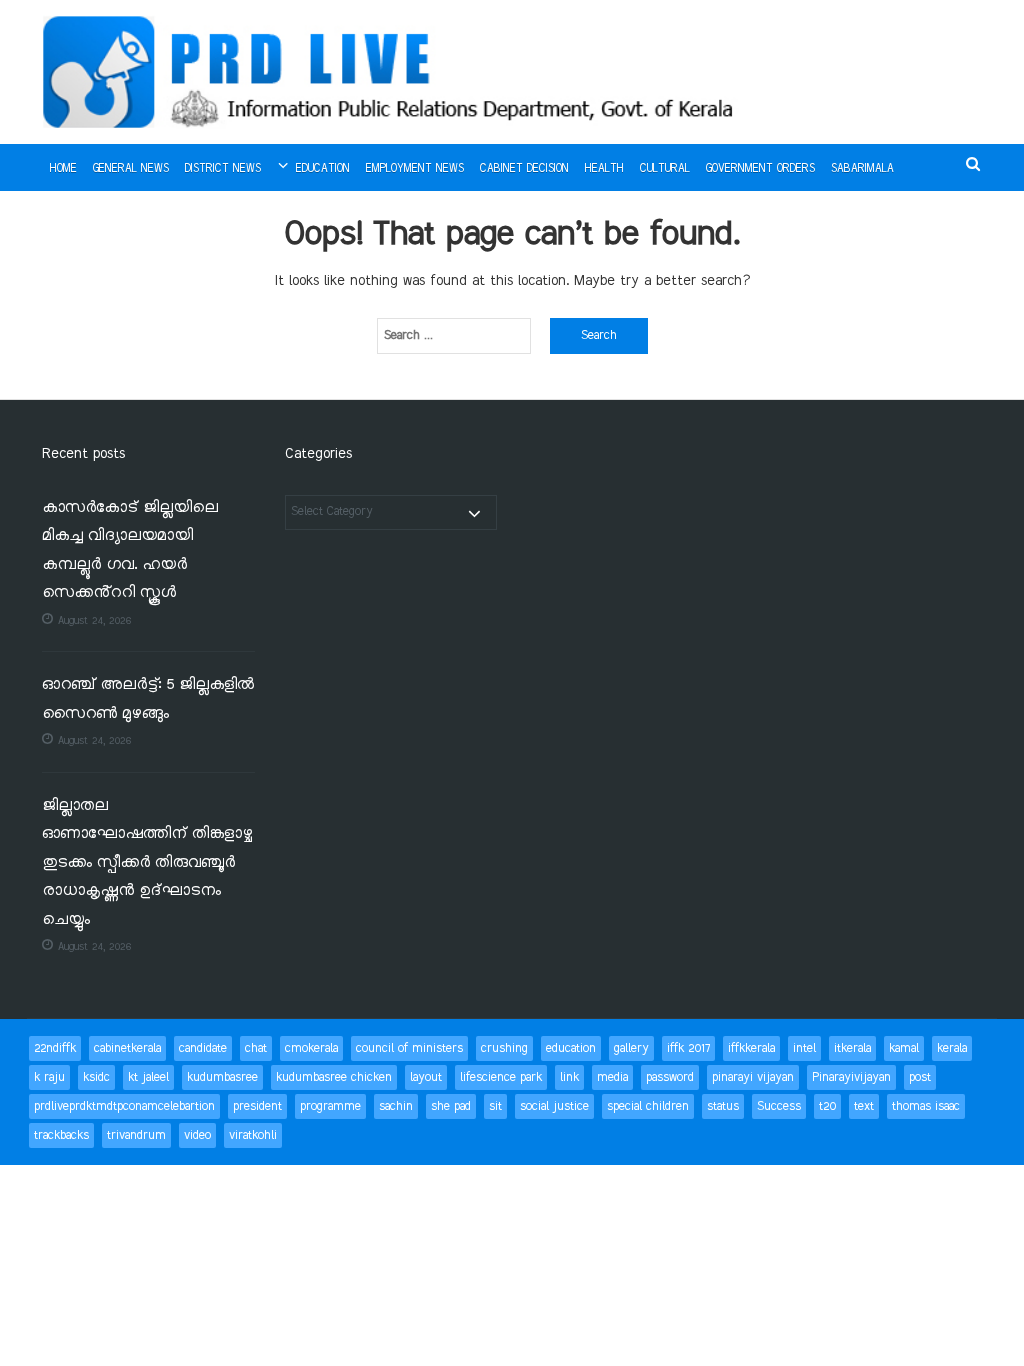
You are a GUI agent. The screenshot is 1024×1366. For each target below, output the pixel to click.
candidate (203, 1048)
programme (330, 1106)
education (571, 1048)
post (920, 1077)
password (670, 1077)
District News (223, 169)
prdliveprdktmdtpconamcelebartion (124, 1106)
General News (131, 169)
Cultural (665, 169)
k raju (49, 1077)
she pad (451, 1106)
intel (804, 1048)
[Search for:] (454, 336)
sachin (396, 1106)
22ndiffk (55, 1048)
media (612, 1077)
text (864, 1106)
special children (648, 1106)
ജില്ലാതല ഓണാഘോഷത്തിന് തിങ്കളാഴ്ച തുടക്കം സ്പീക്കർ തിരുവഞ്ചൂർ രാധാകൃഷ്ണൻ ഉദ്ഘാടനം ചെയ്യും (147, 863)
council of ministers (409, 1048)
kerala (952, 1048)
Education (323, 169)
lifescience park (501, 1077)
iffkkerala (751, 1048)
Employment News (415, 169)
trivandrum (136, 1135)
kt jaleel (148, 1077)
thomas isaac (926, 1106)
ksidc (96, 1077)
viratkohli (253, 1135)
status (723, 1106)
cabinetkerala (127, 1048)
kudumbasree (222, 1077)
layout (426, 1077)
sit (495, 1106)
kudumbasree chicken (334, 1077)
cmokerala (311, 1048)
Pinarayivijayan (851, 1077)
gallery (631, 1048)
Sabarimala (862, 169)
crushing (504, 1048)
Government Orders (760, 169)
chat (256, 1048)
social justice (554, 1106)
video (197, 1135)
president (257, 1106)
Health (604, 169)
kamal (904, 1048)
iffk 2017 (688, 1048)
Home (63, 169)
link (569, 1077)
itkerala (852, 1048)
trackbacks (61, 1135)
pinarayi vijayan (753, 1077)
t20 (827, 1106)
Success (779, 1106)
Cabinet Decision (524, 169)
